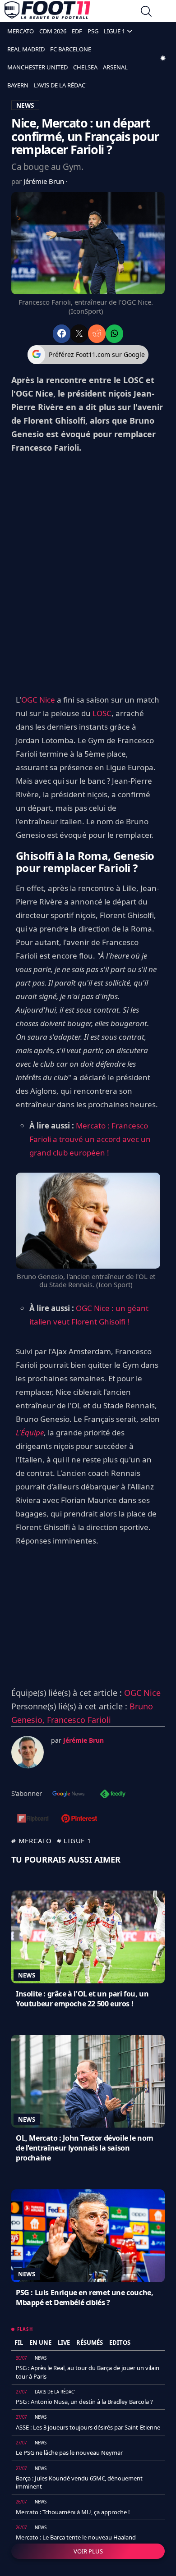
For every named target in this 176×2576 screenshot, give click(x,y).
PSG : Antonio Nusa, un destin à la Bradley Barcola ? (84, 2402)
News (27, 1975)
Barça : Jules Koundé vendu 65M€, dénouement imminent (79, 2482)
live (64, 2343)
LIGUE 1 (114, 31)
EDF (77, 31)
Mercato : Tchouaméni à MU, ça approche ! (73, 2512)
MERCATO (21, 31)
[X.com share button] (79, 334)
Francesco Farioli (79, 1720)
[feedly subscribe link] (113, 1795)
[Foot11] (47, 12)
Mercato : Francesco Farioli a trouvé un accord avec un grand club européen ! (90, 1139)
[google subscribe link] (69, 1795)
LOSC (102, 713)
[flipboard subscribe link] (33, 1819)
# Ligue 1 (74, 1841)
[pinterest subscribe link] (79, 1819)
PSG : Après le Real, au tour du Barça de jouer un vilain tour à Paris (88, 2372)
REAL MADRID (26, 49)
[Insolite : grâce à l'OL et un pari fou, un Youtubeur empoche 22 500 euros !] (88, 1937)
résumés (90, 2343)
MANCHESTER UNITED (37, 67)
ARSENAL (115, 67)
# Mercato (32, 1841)
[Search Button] (146, 12)
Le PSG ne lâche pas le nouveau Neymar (69, 2453)
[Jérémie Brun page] (28, 1752)
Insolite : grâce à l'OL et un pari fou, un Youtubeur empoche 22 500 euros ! (82, 1999)
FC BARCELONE (71, 49)
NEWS (25, 105)
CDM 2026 (53, 31)
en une (40, 2343)
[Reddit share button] (97, 334)
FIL (19, 2343)
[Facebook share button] (62, 334)
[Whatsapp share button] (114, 334)
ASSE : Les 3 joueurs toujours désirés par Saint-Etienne (88, 2427)
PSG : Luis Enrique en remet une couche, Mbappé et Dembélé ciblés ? (84, 2297)
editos (120, 2343)
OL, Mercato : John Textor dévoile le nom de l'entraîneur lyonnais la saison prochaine (85, 2148)
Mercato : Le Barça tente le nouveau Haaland (76, 2537)
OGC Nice (38, 700)
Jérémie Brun (45, 181)
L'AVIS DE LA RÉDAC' (60, 85)
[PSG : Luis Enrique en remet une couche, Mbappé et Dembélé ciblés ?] (88, 2236)
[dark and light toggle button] (163, 58)
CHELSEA (85, 67)
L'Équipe (30, 1432)
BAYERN (18, 85)
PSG (93, 31)
